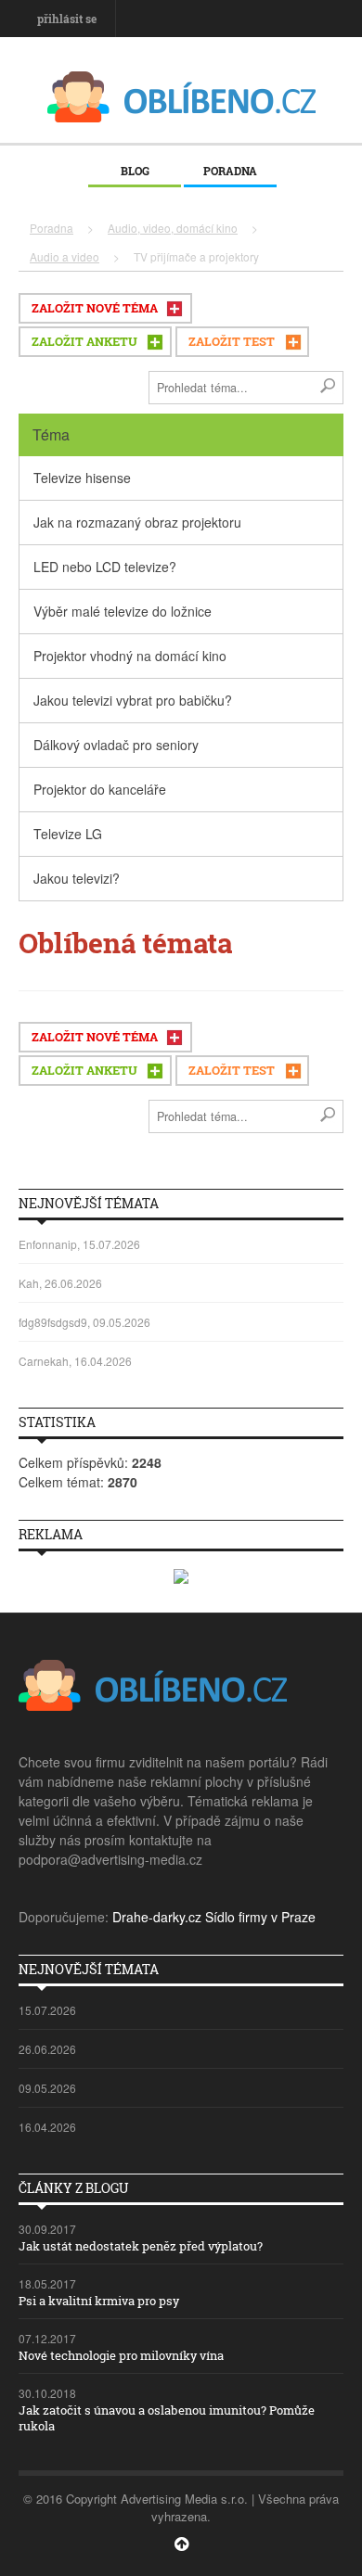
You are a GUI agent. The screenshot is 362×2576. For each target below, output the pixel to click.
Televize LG (68, 834)
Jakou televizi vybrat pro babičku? (133, 700)
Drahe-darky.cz (157, 1917)
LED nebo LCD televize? (105, 567)
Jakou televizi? (77, 878)
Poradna (230, 171)
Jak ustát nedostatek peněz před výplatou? (141, 2246)
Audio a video (65, 256)
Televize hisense (82, 478)
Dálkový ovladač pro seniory (116, 745)
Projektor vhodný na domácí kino (130, 656)
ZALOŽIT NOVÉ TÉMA (95, 308)
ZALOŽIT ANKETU (84, 341)
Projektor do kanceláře (100, 789)
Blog (135, 171)
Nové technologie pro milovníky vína (121, 2355)
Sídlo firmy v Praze (260, 1917)
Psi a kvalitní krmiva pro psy (99, 2301)
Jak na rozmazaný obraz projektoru (137, 522)
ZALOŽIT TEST (232, 341)
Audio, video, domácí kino (173, 228)
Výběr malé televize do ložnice (123, 611)
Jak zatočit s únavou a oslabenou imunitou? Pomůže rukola (167, 2418)
